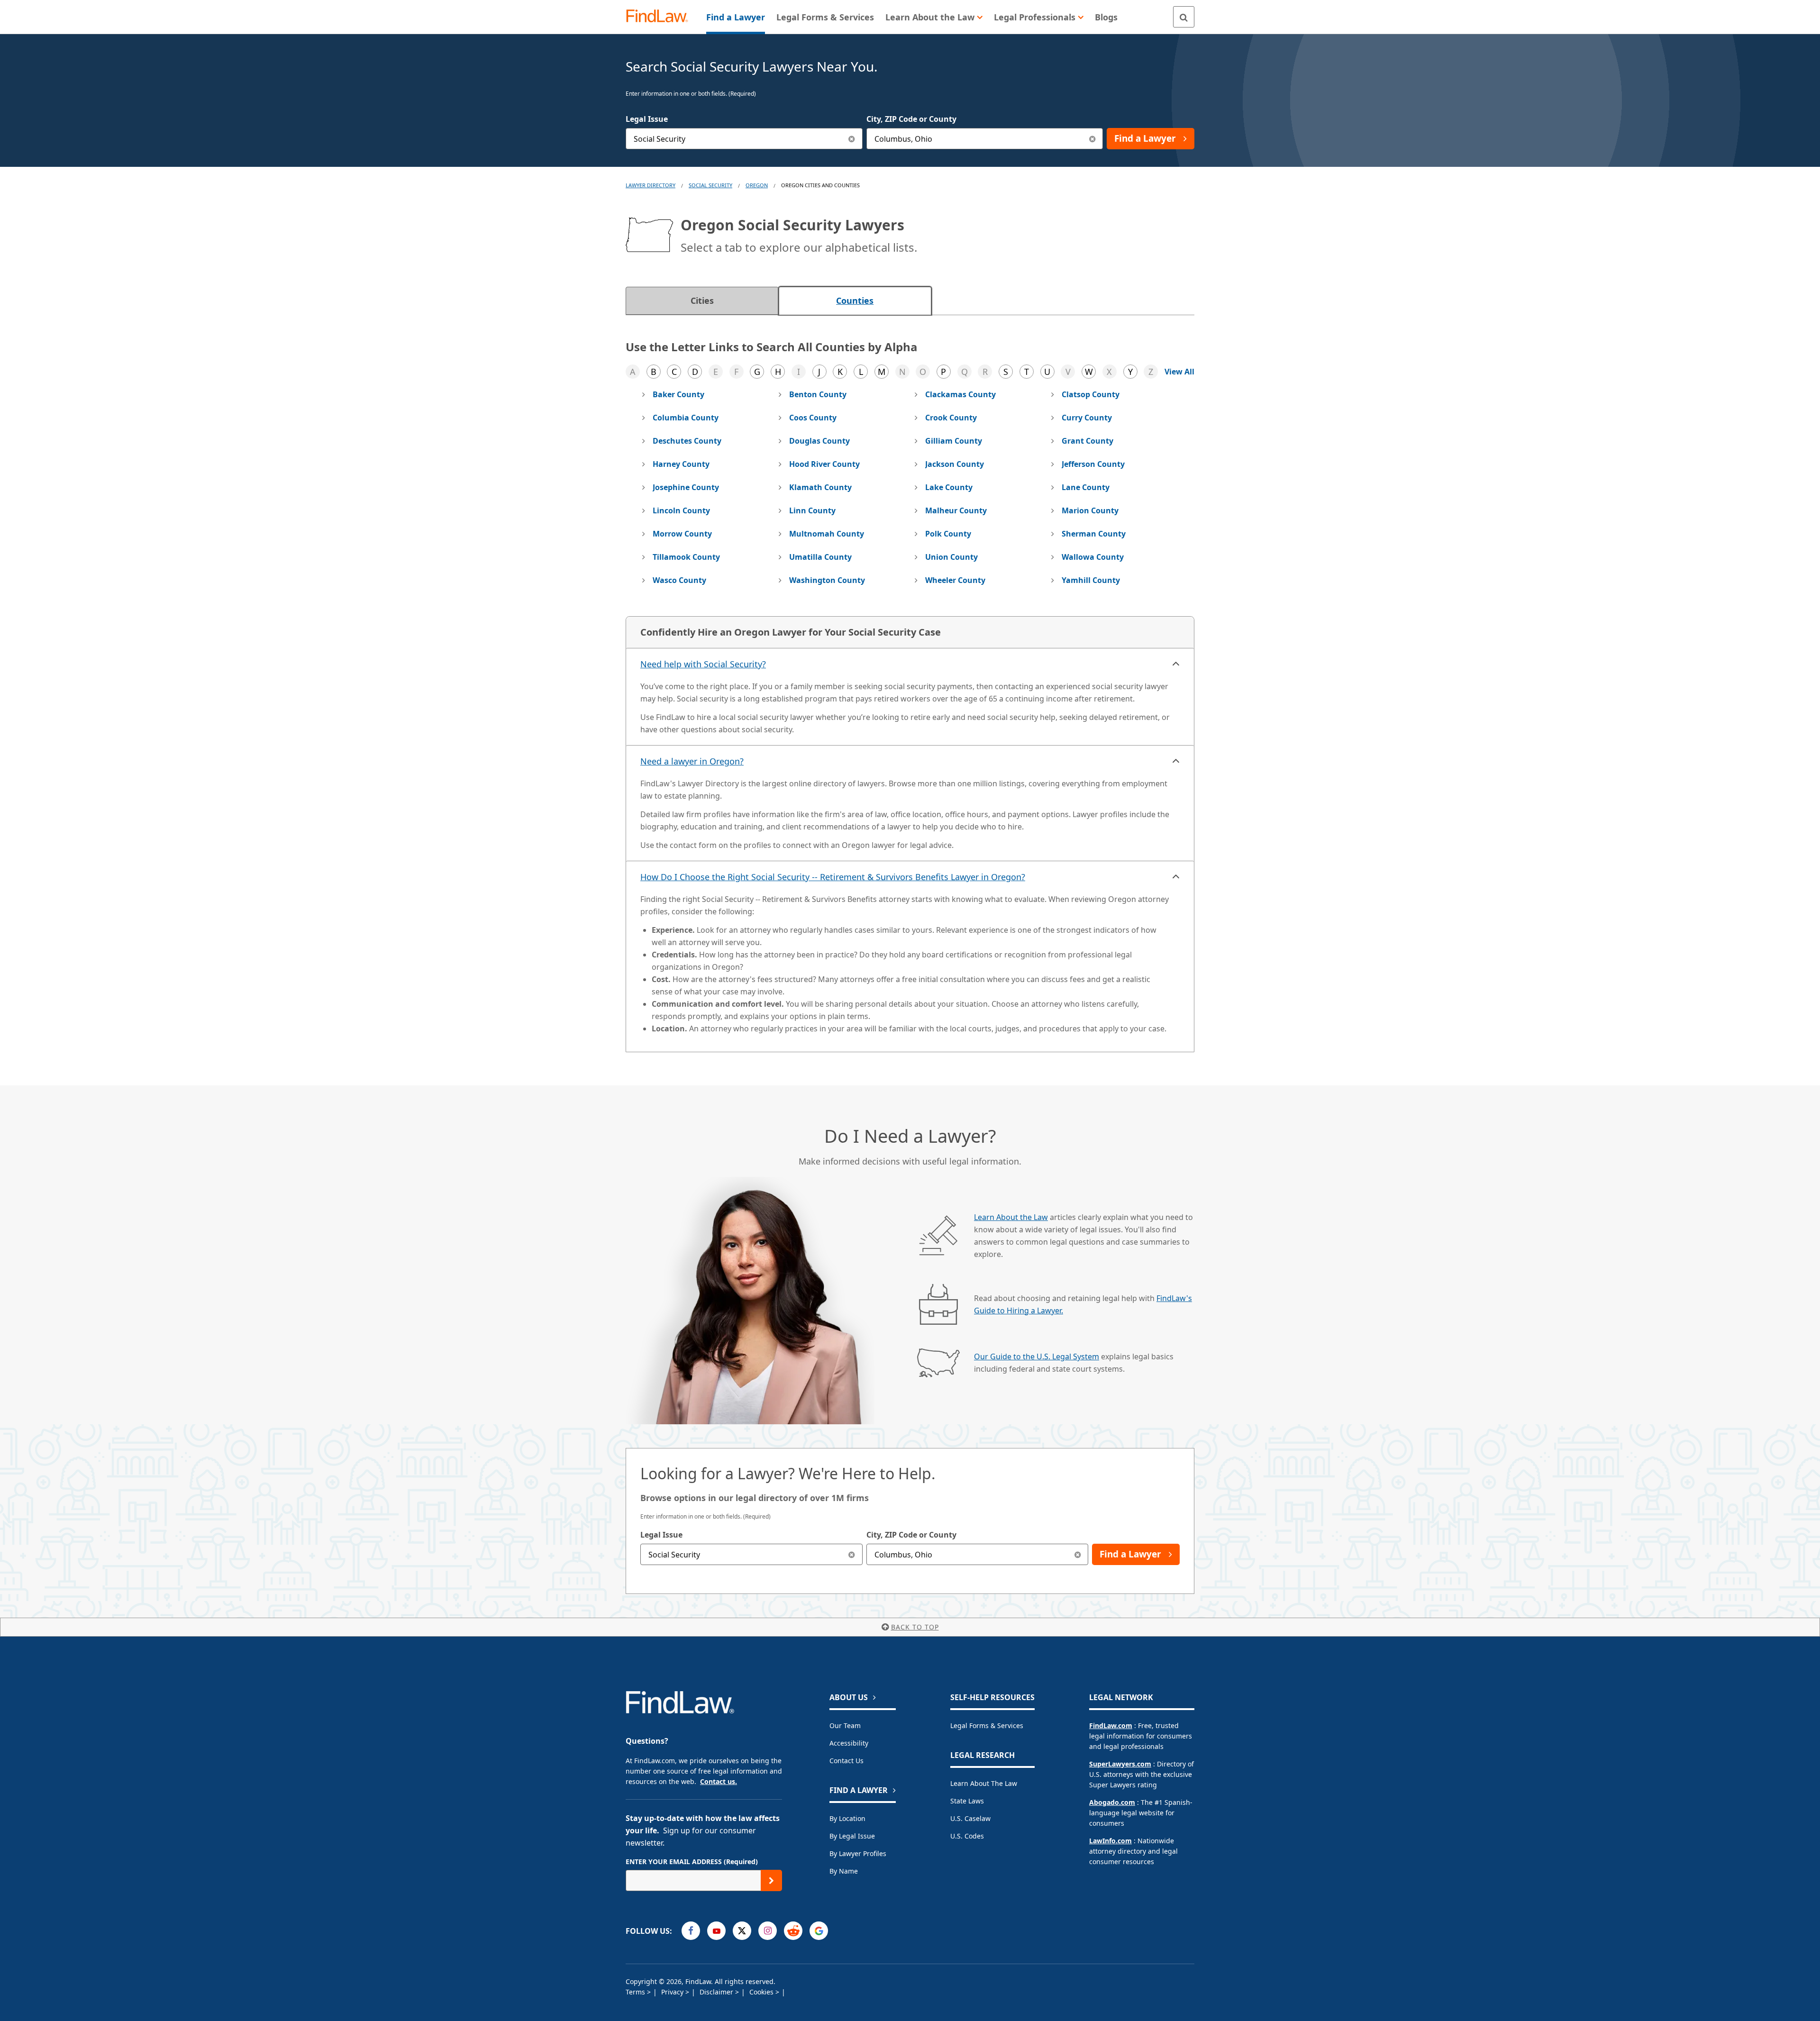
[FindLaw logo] (661, 17)
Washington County (827, 580)
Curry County (1087, 418)
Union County (951, 557)
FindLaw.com (1111, 1725)
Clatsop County (1091, 394)
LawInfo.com (1110, 1841)
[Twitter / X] (742, 1931)
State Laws (967, 1801)
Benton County (818, 394)
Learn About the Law (1011, 1217)
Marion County (1090, 510)
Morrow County (682, 534)
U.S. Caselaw (970, 1818)
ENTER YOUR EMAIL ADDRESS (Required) (692, 1862)
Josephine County (686, 487)
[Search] (1184, 17)
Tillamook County (686, 557)
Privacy (673, 1992)
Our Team (845, 1725)
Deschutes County (687, 441)
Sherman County (1094, 534)
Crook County (951, 418)
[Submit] (771, 1880)
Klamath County (820, 487)
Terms (636, 1992)
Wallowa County (1093, 557)
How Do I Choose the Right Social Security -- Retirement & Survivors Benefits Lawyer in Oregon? (833, 877)
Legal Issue (647, 119)
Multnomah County (827, 534)
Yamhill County (1091, 580)
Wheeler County (955, 580)
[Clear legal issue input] (852, 139)
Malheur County (956, 510)
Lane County (1086, 487)
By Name (844, 1871)
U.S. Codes (967, 1836)
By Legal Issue (852, 1836)
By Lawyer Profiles (858, 1853)
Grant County (1087, 441)
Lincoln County (681, 510)
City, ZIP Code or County (911, 119)
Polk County (948, 534)
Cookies (762, 1992)
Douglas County (819, 441)
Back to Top (915, 1627)
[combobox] (744, 139)
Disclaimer (717, 1992)
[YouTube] (716, 1931)
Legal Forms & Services (987, 1725)
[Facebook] (691, 1931)
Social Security (710, 185)
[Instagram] (768, 1931)
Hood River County (824, 464)
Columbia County (686, 418)
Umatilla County (820, 557)
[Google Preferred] (819, 1931)
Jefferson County (1093, 464)
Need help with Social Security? (703, 664)
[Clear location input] (1092, 139)
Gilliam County (954, 441)
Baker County (678, 394)
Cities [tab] (702, 300)
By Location (847, 1818)
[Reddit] (793, 1931)
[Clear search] (852, 1554)
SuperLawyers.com (1120, 1764)
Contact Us (846, 1761)
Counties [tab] (855, 300)
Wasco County (679, 580)
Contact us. (719, 1781)
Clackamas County (960, 394)
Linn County (812, 510)
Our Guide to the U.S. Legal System (1037, 1356)
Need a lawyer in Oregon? (692, 761)
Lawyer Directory (651, 185)
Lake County (949, 487)
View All (1179, 372)
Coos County (813, 418)
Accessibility (849, 1743)
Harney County (681, 464)
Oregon (757, 185)
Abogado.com (1112, 1802)
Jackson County (955, 464)
